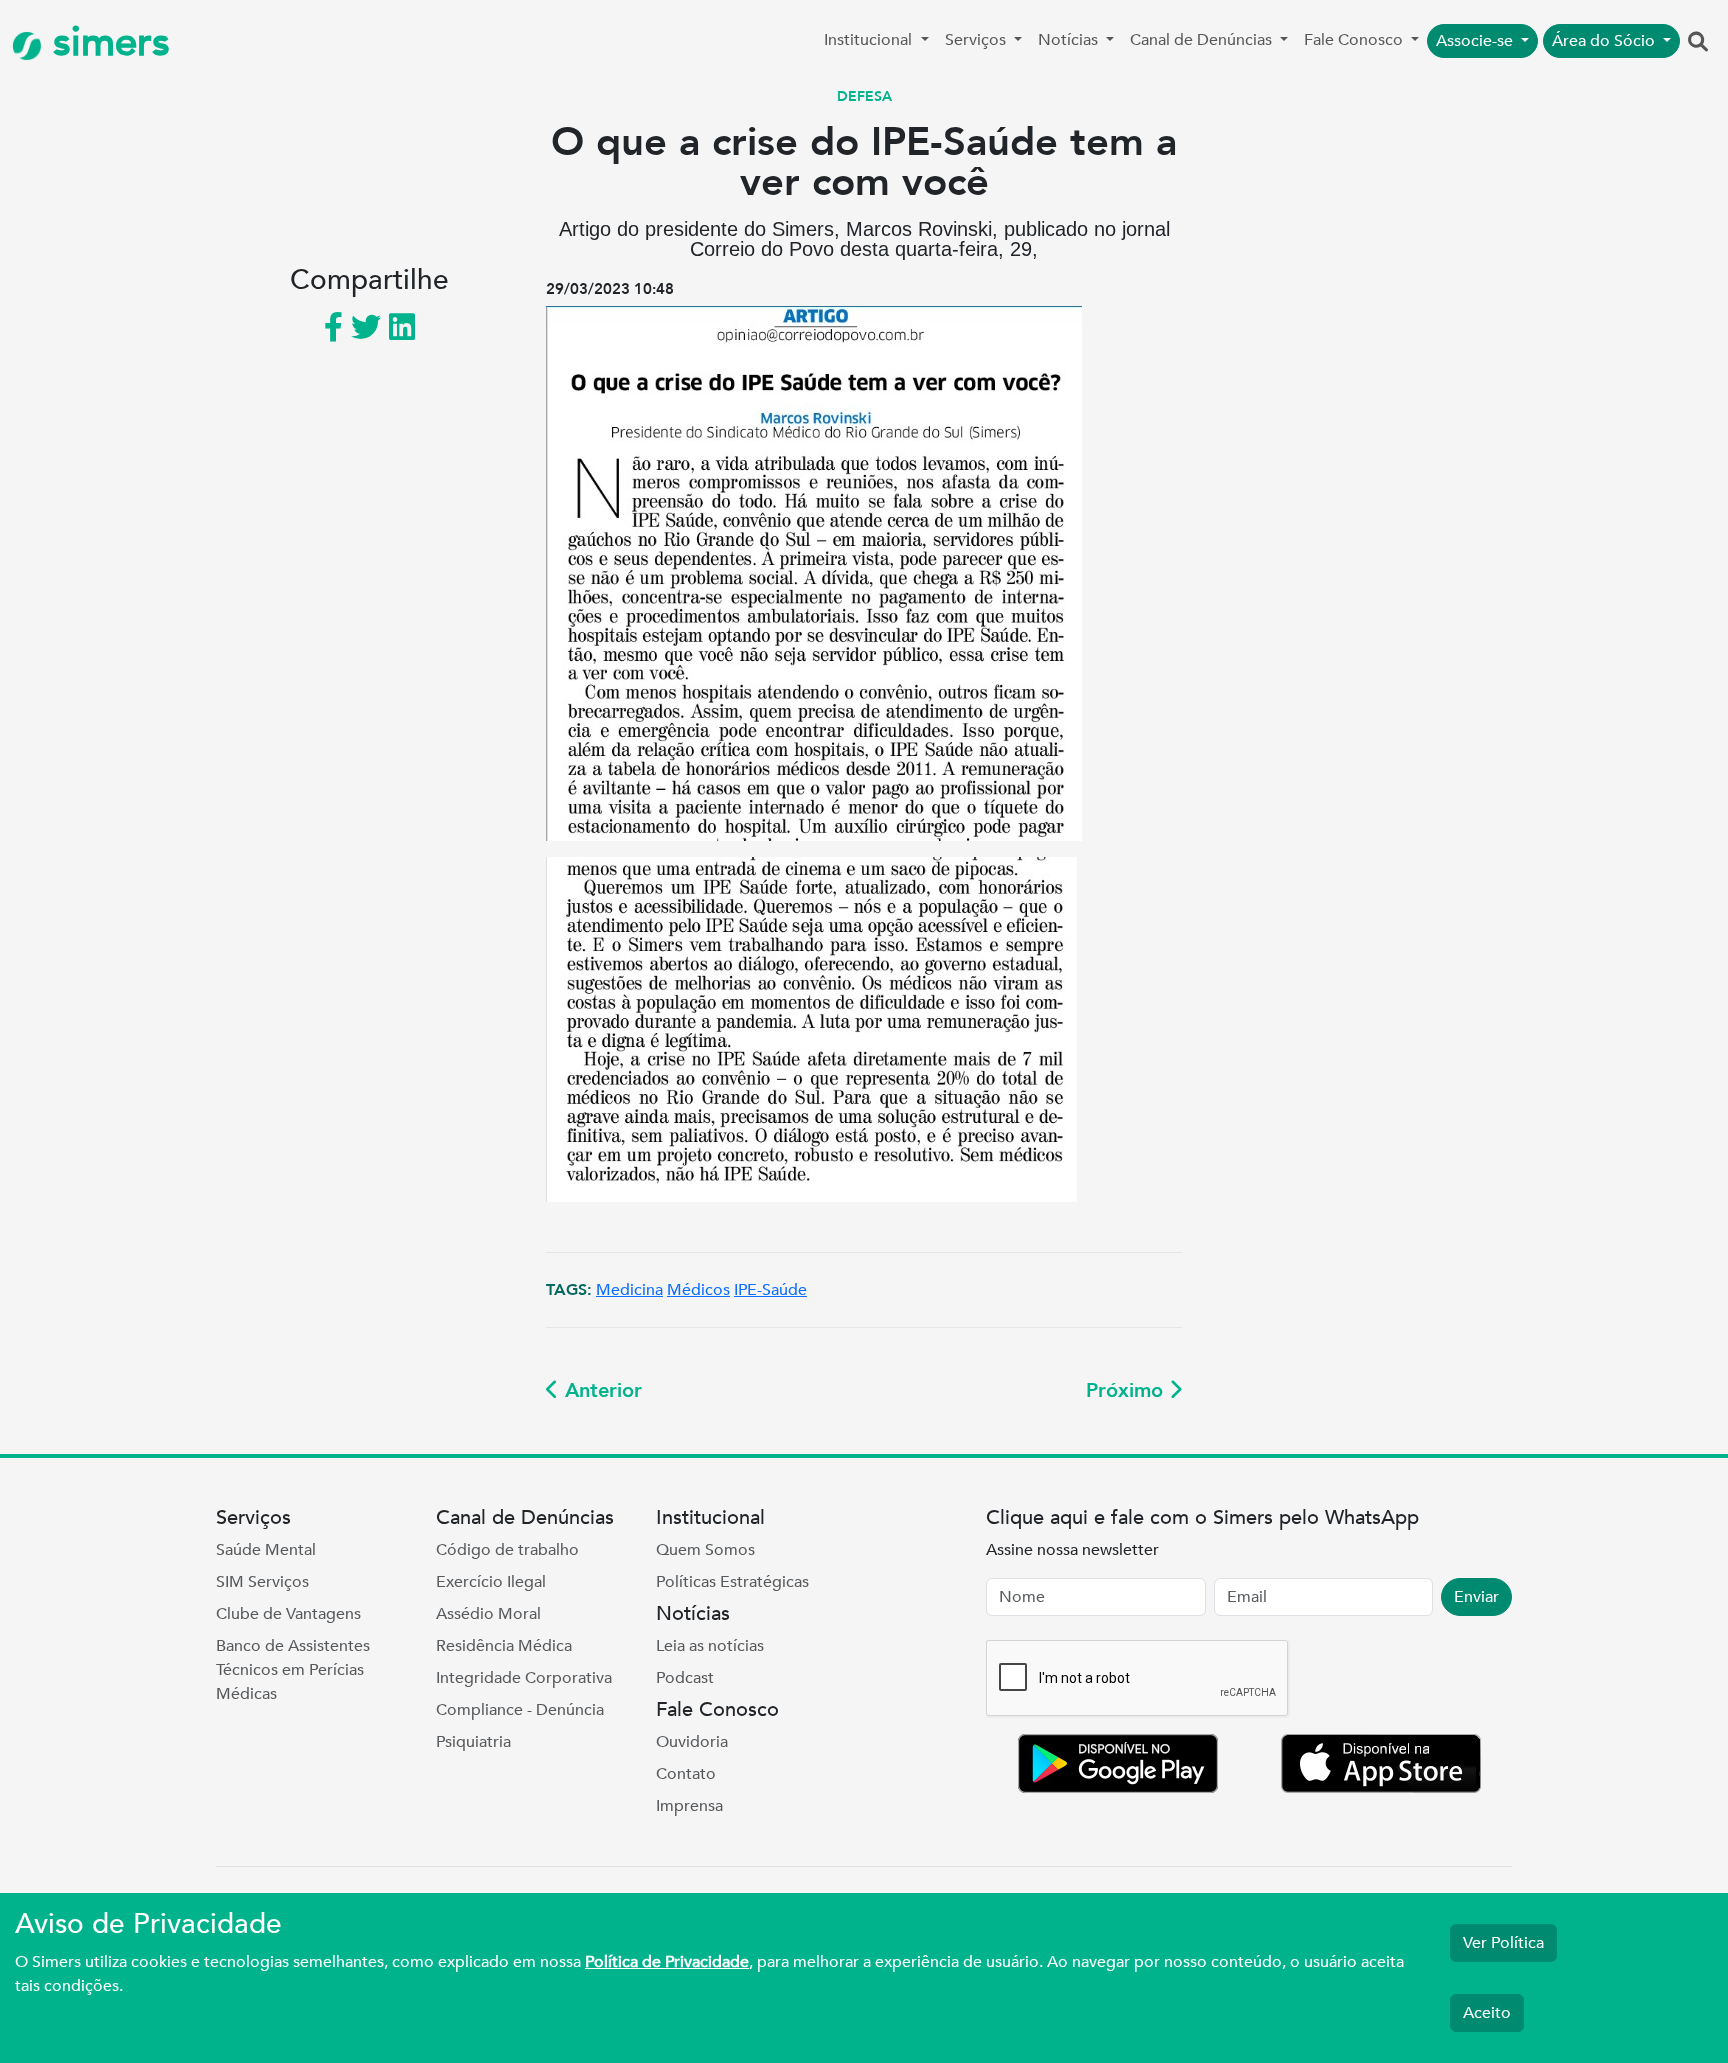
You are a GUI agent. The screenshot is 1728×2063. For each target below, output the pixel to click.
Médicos (698, 1290)
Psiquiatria (473, 1742)
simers (106, 42)
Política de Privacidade (667, 1962)
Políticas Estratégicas (732, 1582)
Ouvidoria (692, 1742)
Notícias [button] (1070, 40)
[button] (1698, 43)
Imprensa (689, 1806)
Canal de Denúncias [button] (1203, 40)
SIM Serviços (262, 1582)
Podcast (685, 1678)
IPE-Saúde (770, 1290)
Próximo (1127, 1390)
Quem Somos (705, 1550)
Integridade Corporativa (524, 1678)
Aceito (1487, 2013)
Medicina (629, 1290)
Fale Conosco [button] (1355, 40)
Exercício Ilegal (491, 1582)
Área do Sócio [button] (1605, 41)
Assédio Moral (488, 1614)
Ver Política (1503, 1943)
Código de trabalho (507, 1550)
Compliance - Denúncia (520, 1710)
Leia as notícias (710, 1646)
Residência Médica (504, 1646)
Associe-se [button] (1476, 41)
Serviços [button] (977, 40)
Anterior (600, 1390)
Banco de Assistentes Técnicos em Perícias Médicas (293, 1670)
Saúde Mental (266, 1550)
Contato (686, 1774)
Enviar (1476, 1597)
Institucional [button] (870, 40)
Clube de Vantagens (288, 1614)
